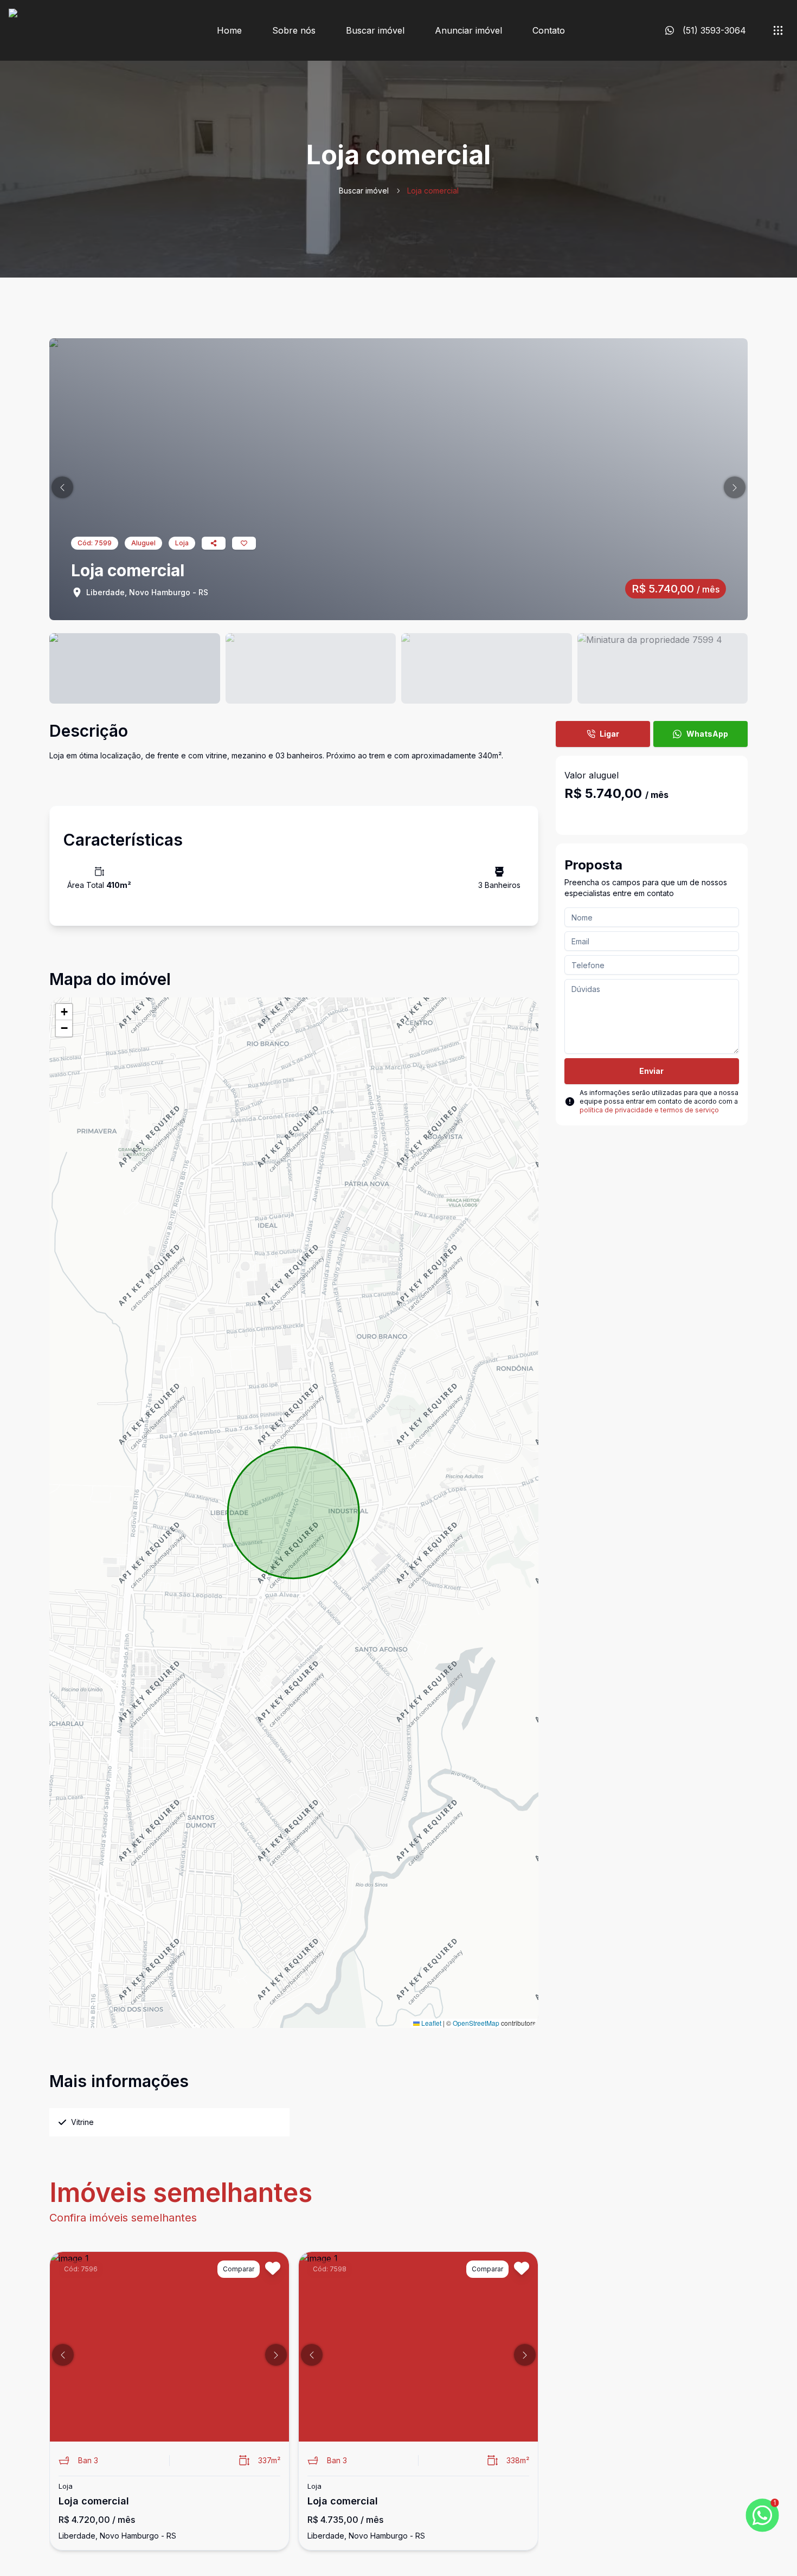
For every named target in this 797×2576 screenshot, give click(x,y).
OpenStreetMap (476, 2023)
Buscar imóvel (375, 30)
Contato (549, 30)
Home (229, 30)
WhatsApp (707, 734)
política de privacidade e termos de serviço (649, 1110)
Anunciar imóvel (468, 30)
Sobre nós (294, 30)
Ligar (609, 734)
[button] (62, 487)
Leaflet (430, 2023)
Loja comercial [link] (433, 191)
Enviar (651, 1071)
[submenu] (778, 30)
